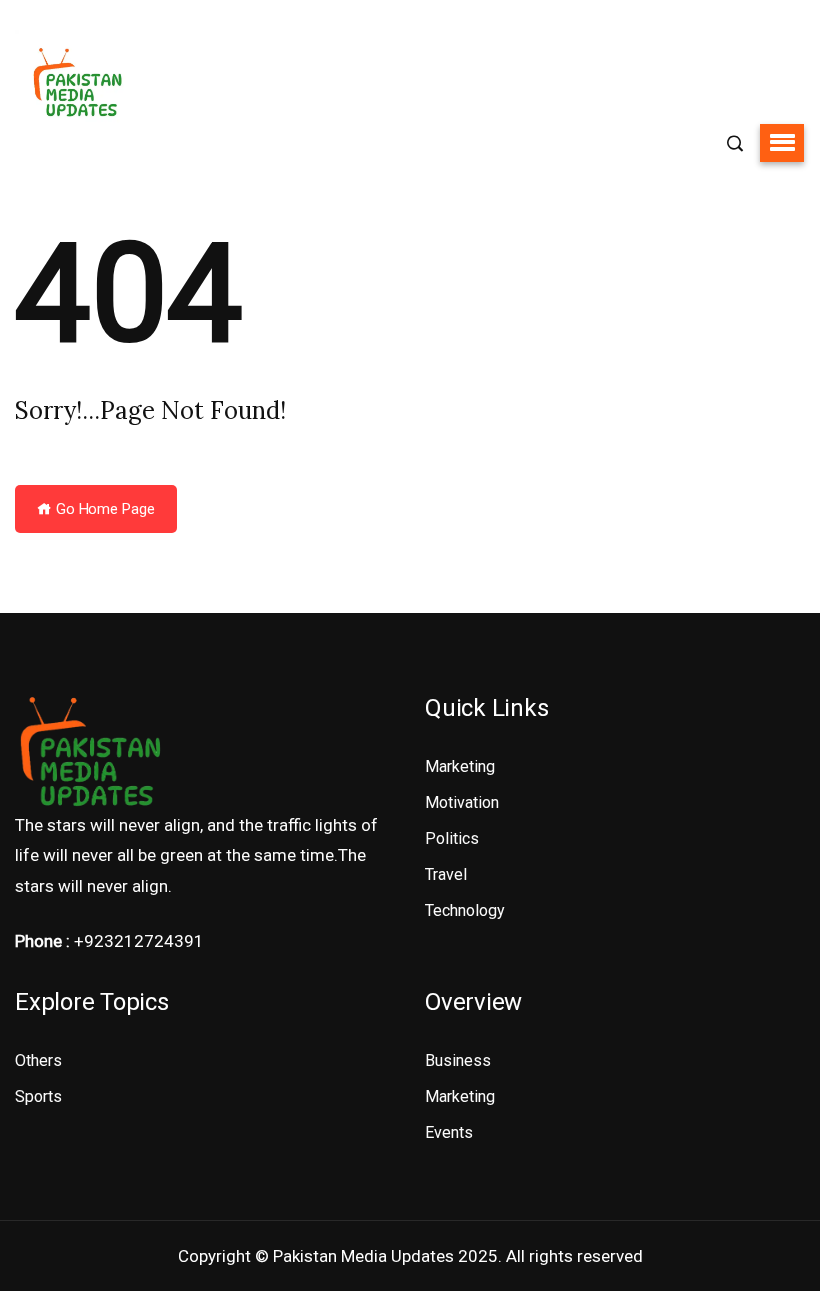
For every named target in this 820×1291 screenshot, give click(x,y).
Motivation (462, 802)
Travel (446, 874)
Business (458, 1060)
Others (38, 1060)
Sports (38, 1096)
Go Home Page (103, 509)
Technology (465, 910)
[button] (782, 143)
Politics (452, 838)
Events (449, 1132)
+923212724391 (139, 941)
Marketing (460, 766)
